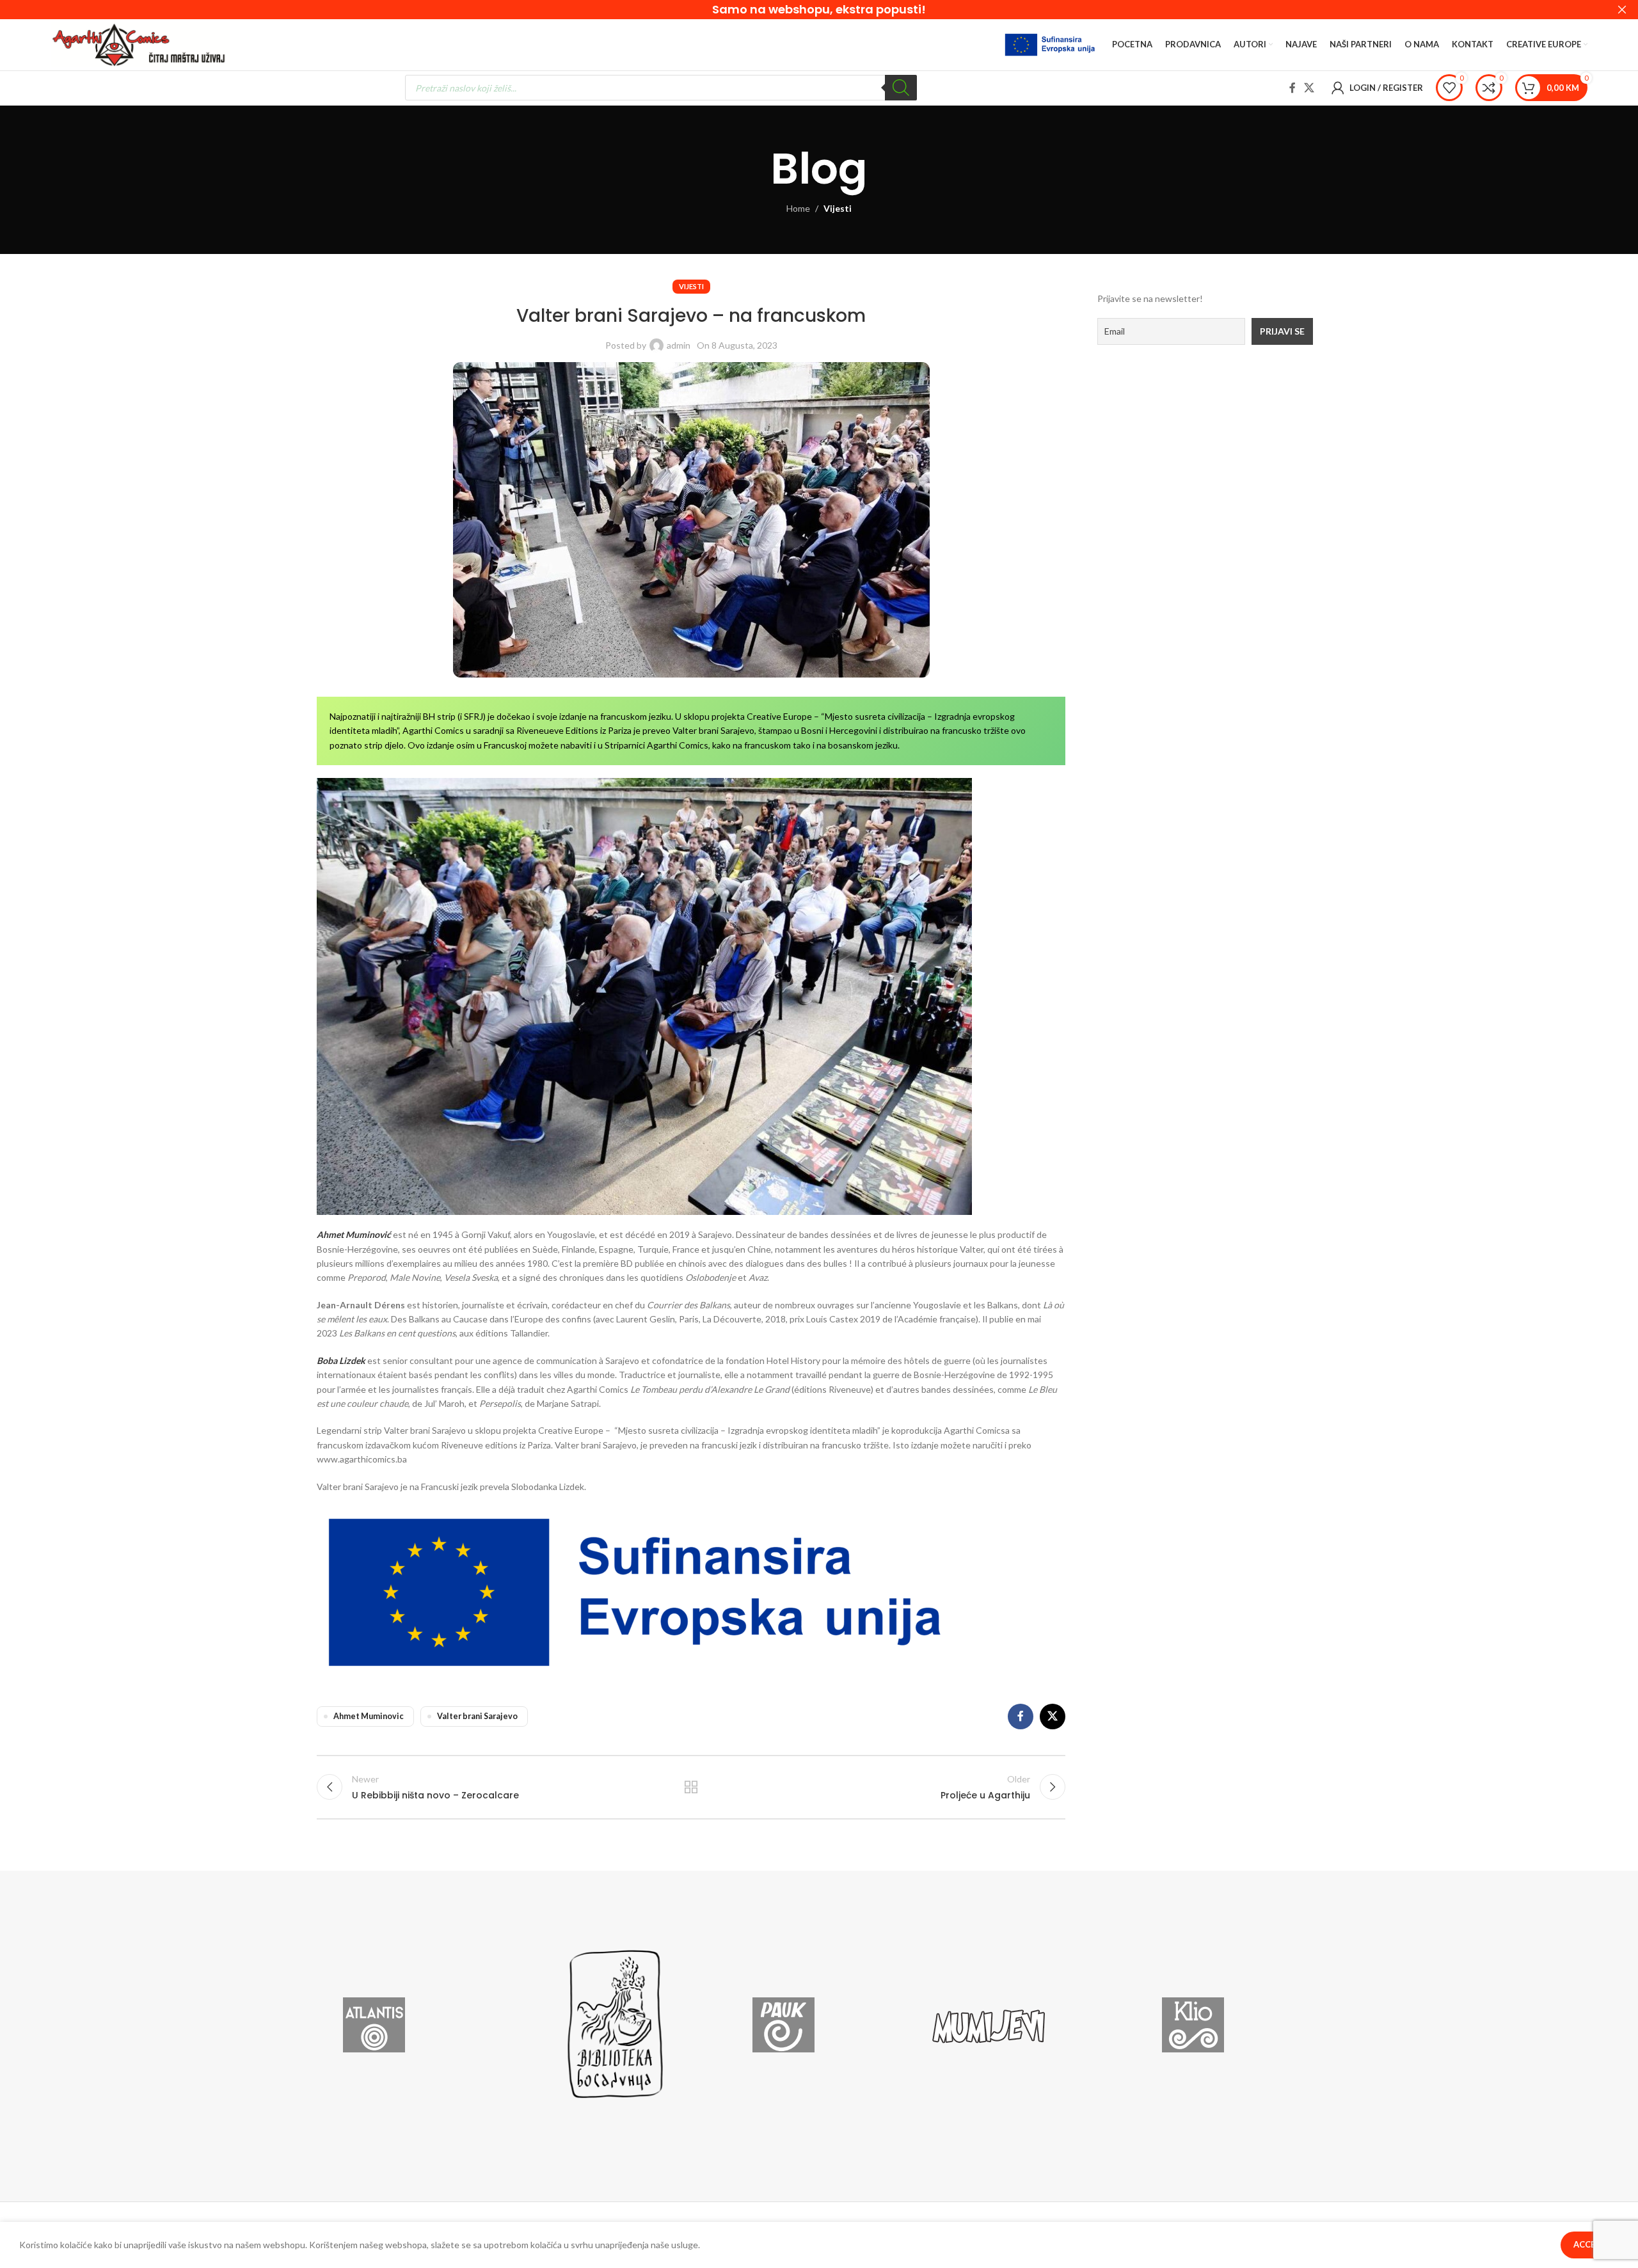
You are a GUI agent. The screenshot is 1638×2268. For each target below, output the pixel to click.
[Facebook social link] (1292, 88)
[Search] (901, 88)
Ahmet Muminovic (369, 1716)
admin (679, 345)
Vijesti (838, 208)
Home (798, 208)
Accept (1590, 2244)
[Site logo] (140, 44)
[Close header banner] (1622, 10)
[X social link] (1309, 88)
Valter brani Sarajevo (477, 1716)
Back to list (691, 1787)
